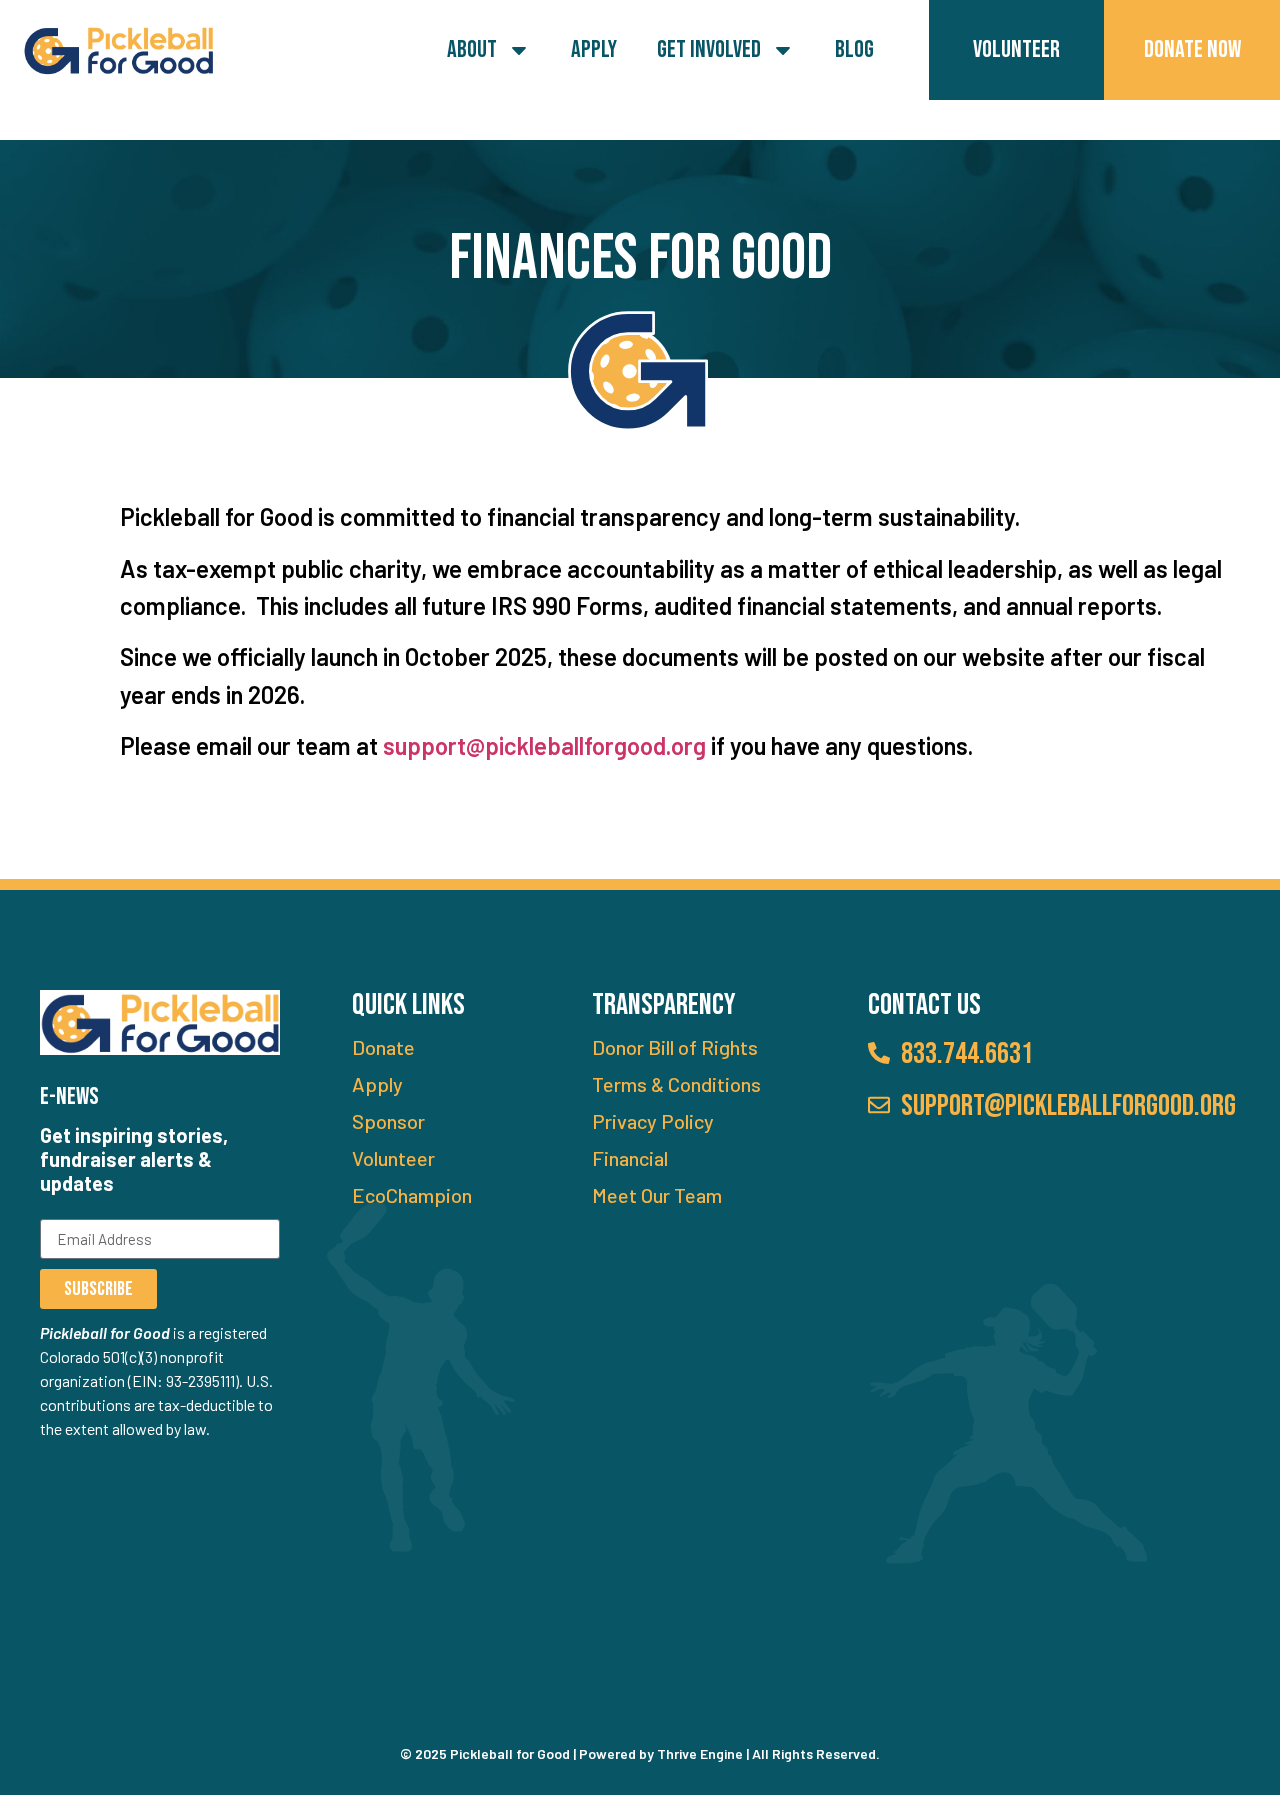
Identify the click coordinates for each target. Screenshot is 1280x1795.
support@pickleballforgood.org (544, 745)
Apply (594, 49)
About (472, 49)
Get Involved (709, 49)
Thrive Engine (700, 1753)
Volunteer (1016, 49)
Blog (854, 49)
